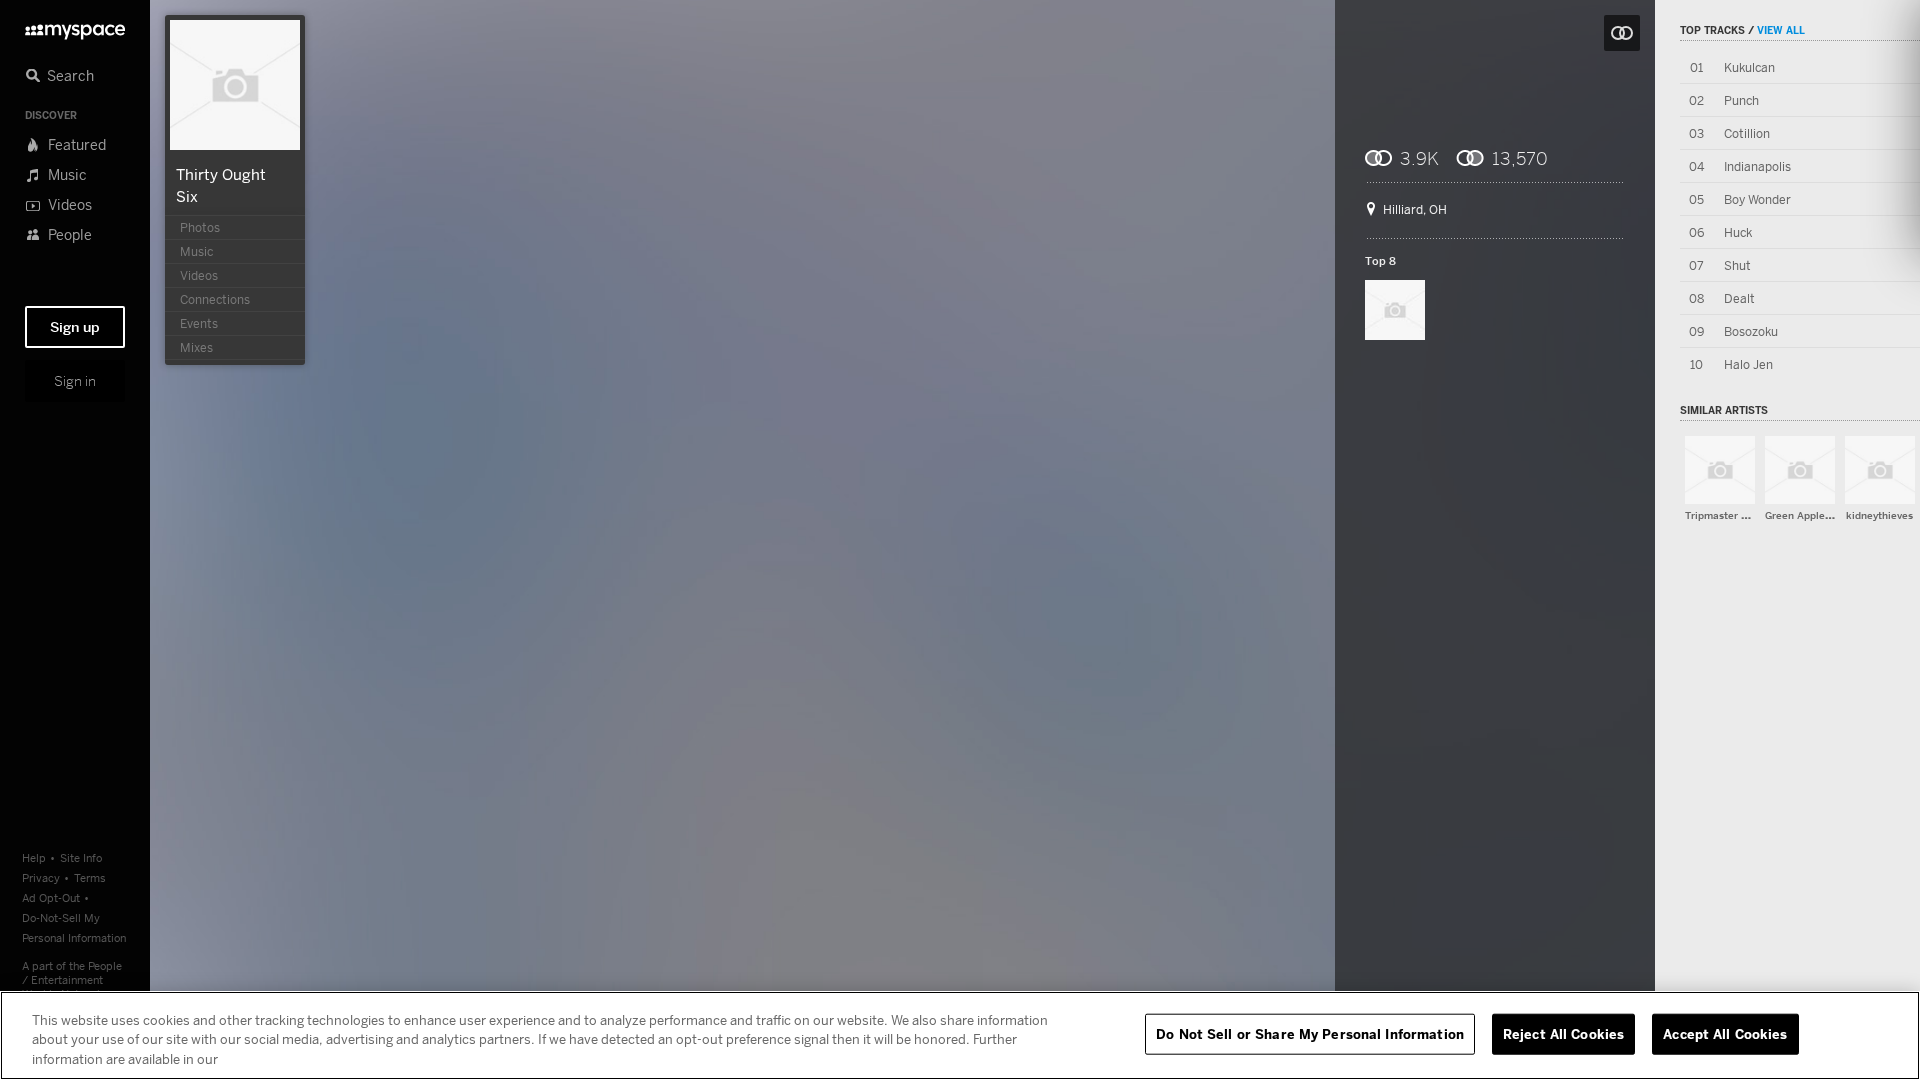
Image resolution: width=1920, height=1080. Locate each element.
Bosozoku (1751, 331)
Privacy (41, 877)
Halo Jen (1748, 364)
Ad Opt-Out (51, 897)
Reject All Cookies (1563, 1033)
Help (34, 857)
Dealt (1739, 298)
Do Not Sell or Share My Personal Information (1310, 1033)
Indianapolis (1757, 166)
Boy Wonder (1757, 199)
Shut (1737, 265)
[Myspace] (75, 26)
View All (1781, 30)
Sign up (75, 327)
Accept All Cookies (1725, 1033)
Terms (90, 877)
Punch (1741, 100)
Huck (1738, 232)
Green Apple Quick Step (1823, 515)
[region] (960, 1035)
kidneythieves (1879, 515)
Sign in (75, 381)
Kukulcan (1749, 67)
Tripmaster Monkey (1732, 515)
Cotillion (1747, 133)
